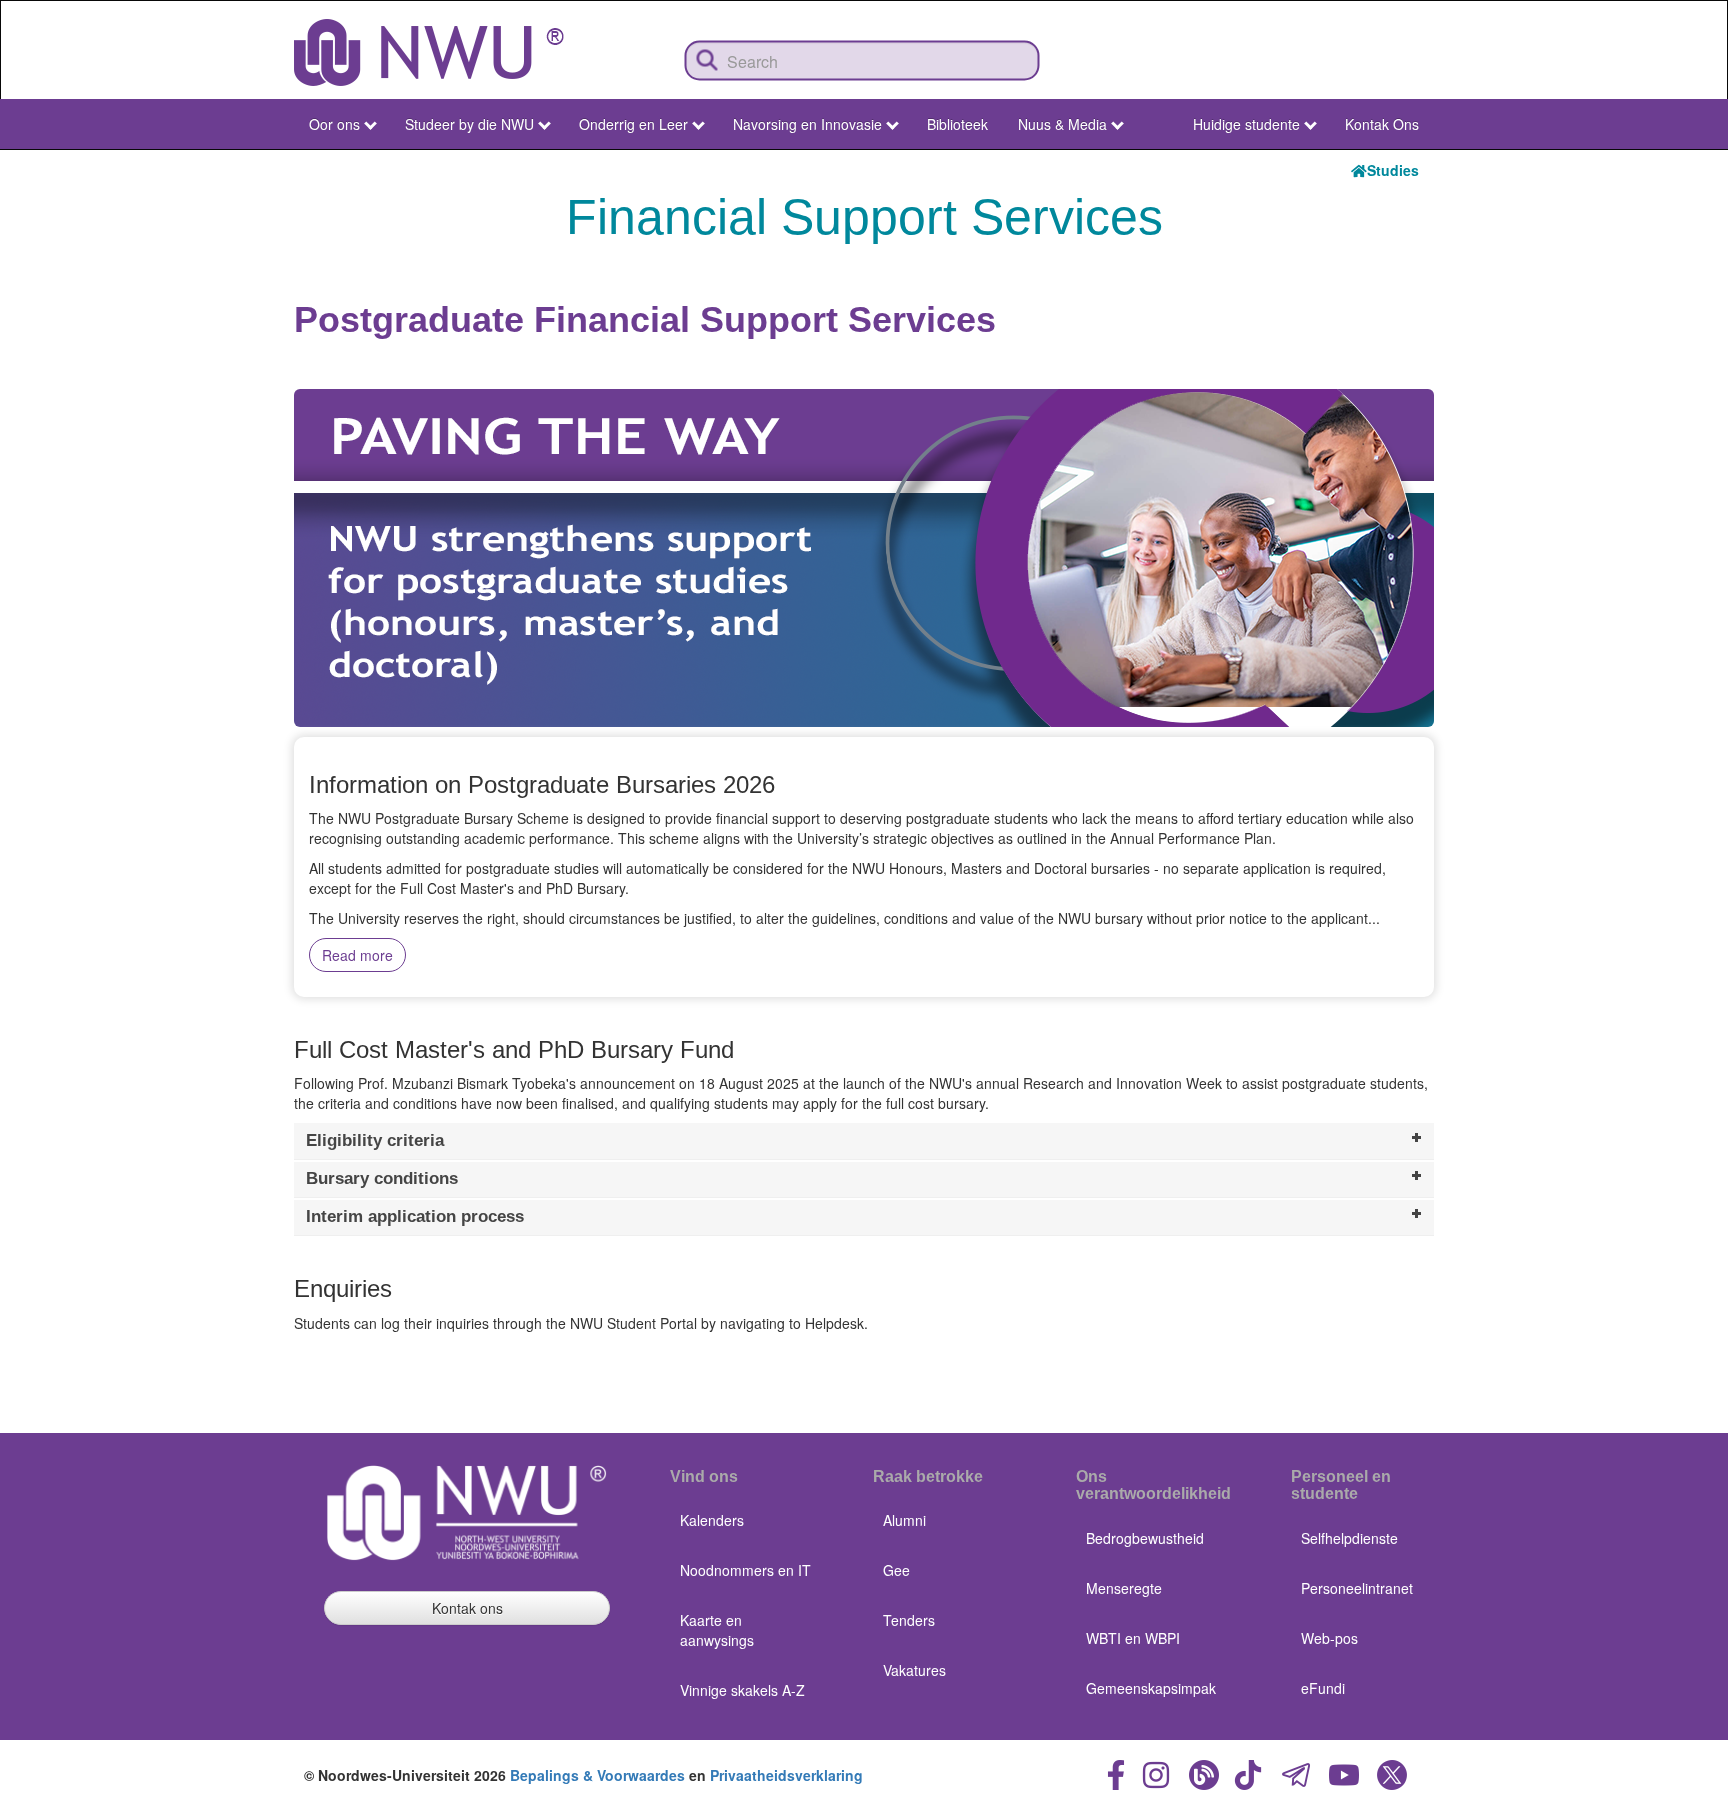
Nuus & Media (1062, 124)
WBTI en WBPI (1133, 1638)
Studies (1393, 170)
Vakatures (914, 1670)
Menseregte (1124, 1588)
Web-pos (1329, 1638)
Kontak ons (467, 1608)
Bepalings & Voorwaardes (597, 1775)
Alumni (904, 1520)
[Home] (429, 52)
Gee (896, 1570)
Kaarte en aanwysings (717, 1630)
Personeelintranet (1357, 1588)
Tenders (909, 1620)
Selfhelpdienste (1349, 1538)
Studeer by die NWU (469, 124)
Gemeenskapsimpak (1151, 1688)
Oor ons (334, 124)
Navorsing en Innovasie (807, 124)
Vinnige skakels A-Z (742, 1690)
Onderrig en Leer (633, 124)
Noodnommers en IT (745, 1570)
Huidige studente (1246, 124)
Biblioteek (957, 124)
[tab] (864, 1141)
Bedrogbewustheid (1145, 1538)
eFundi (1323, 1688)
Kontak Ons (1382, 124)
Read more (357, 955)
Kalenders (712, 1520)
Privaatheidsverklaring (786, 1775)
